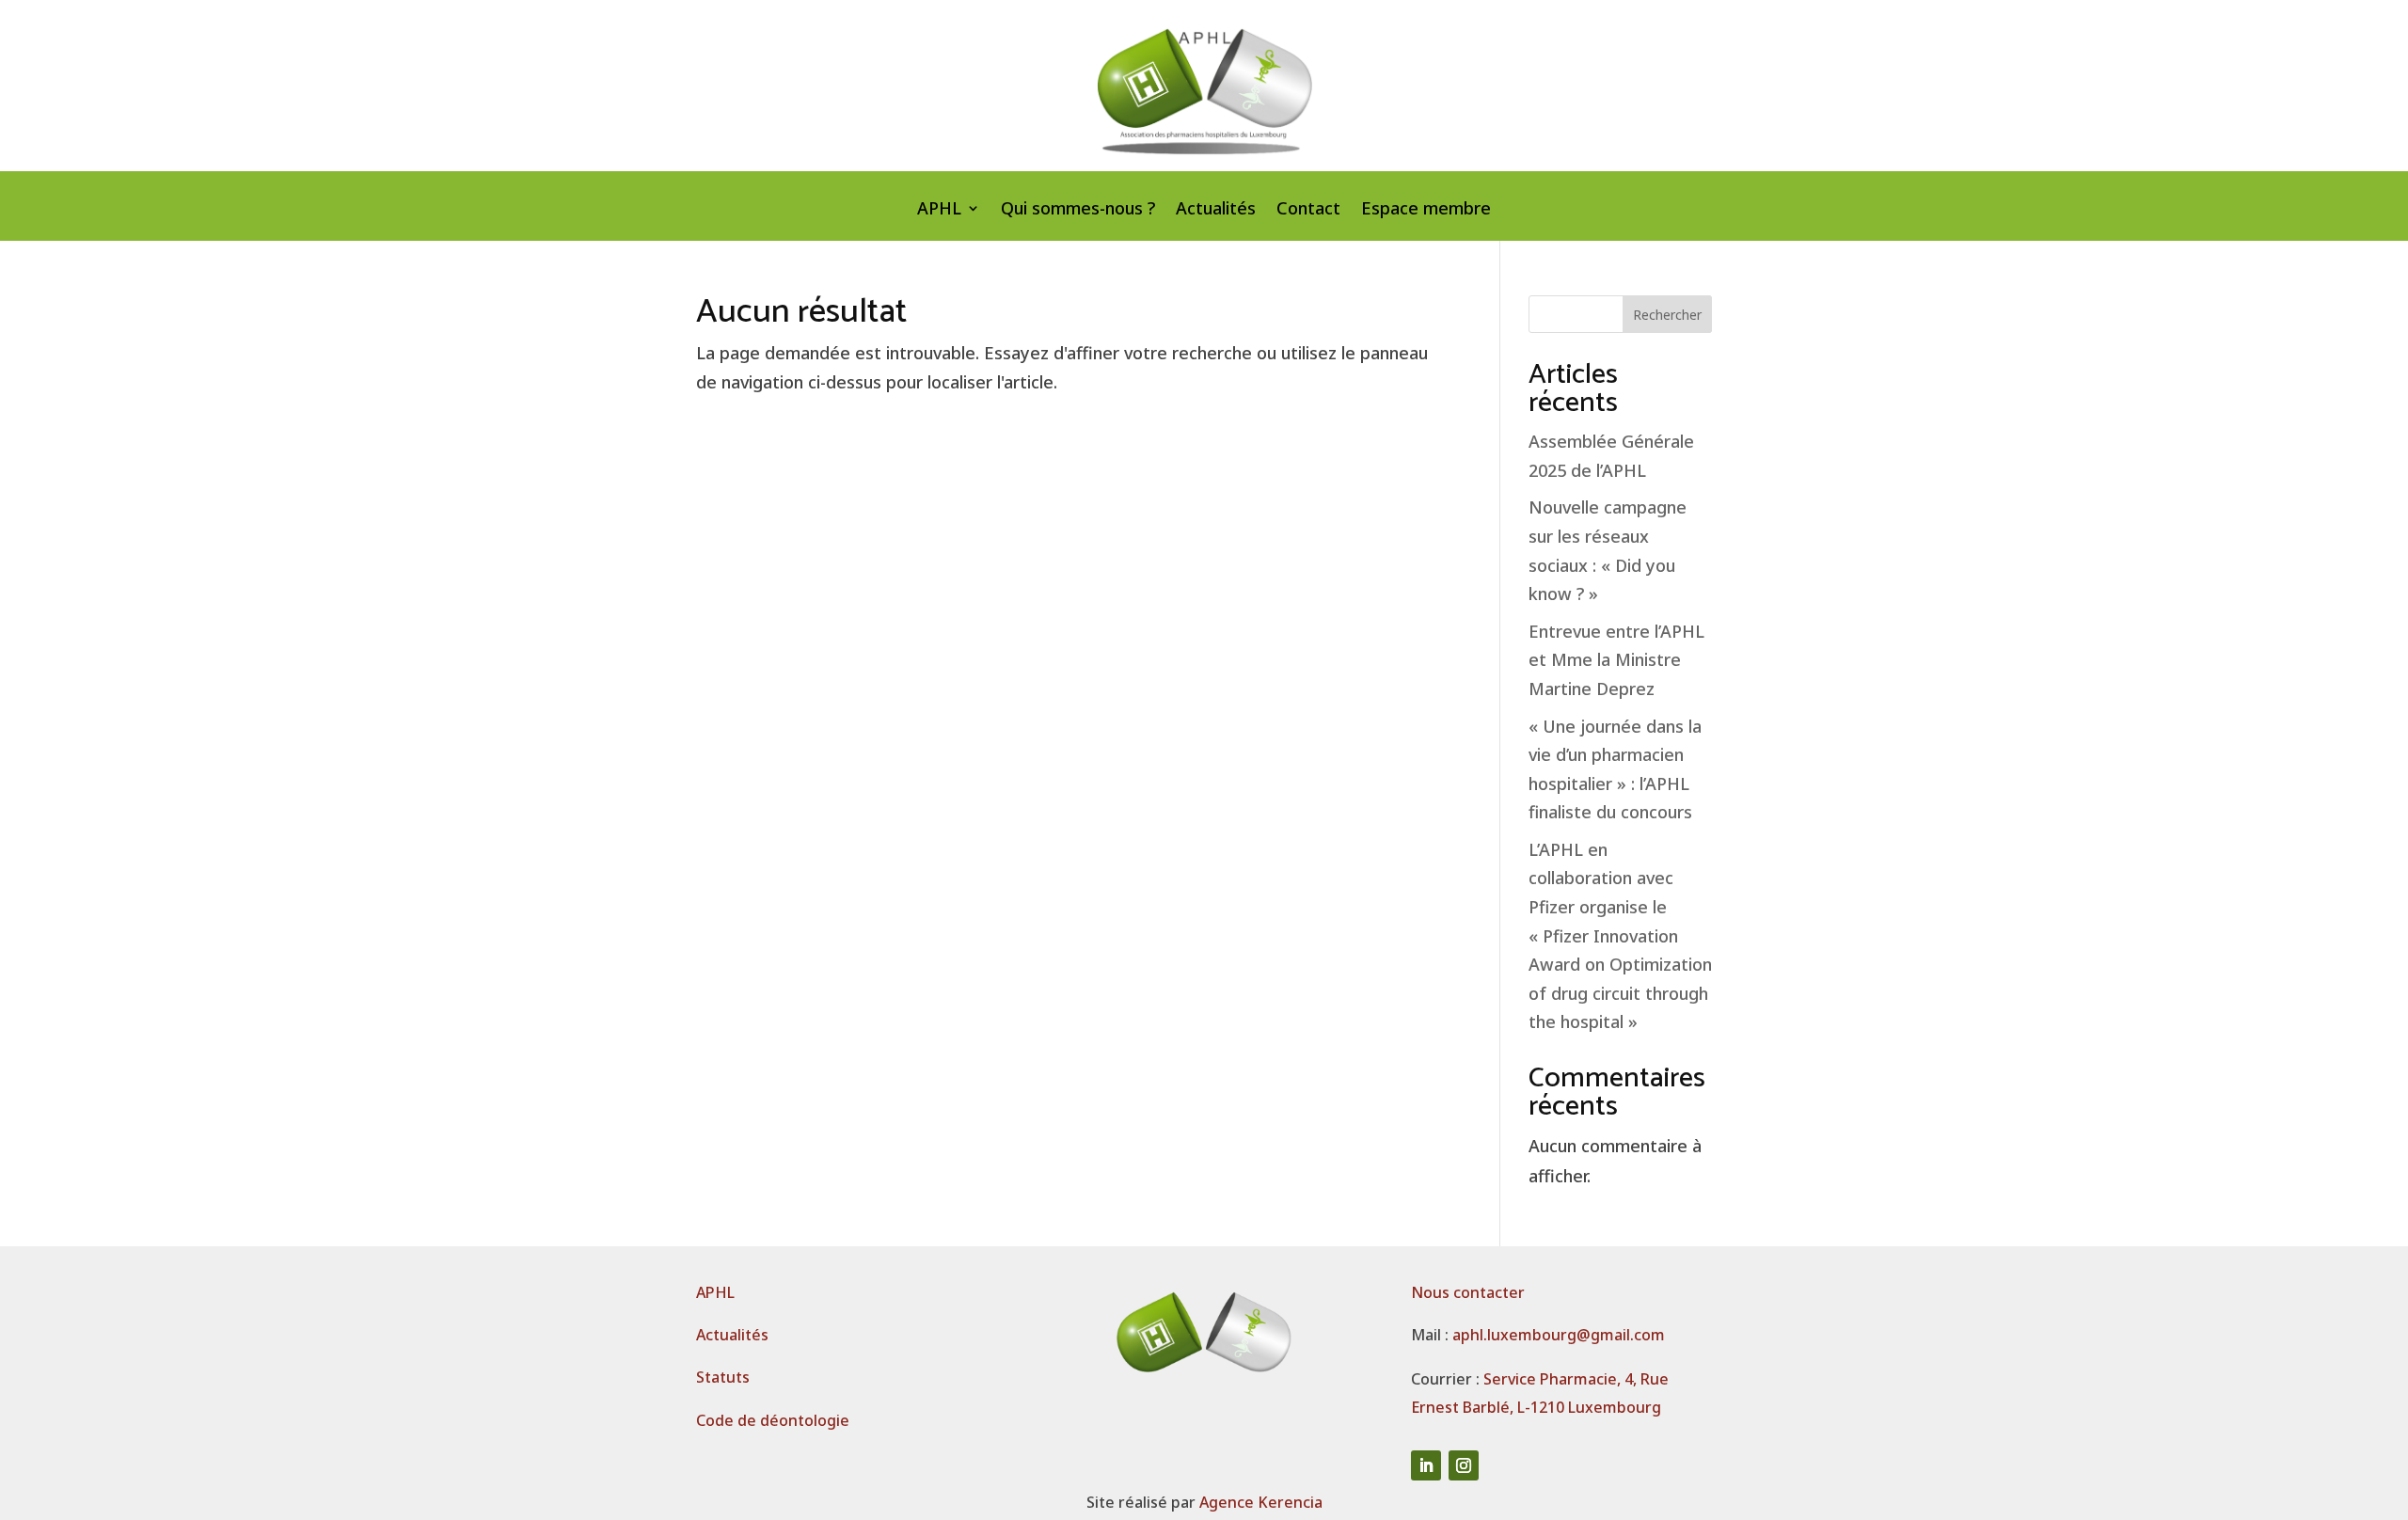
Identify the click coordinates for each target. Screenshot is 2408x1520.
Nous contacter (1468, 1292)
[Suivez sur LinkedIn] (1426, 1465)
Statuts (723, 1377)
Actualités (1216, 210)
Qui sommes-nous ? (1078, 210)
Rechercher (1667, 315)
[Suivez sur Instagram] (1464, 1465)
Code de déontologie (773, 1420)
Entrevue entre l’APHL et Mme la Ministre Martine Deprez (1616, 660)
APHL (939, 210)
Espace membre (1426, 210)
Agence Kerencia (1261, 1502)
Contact (1308, 210)
